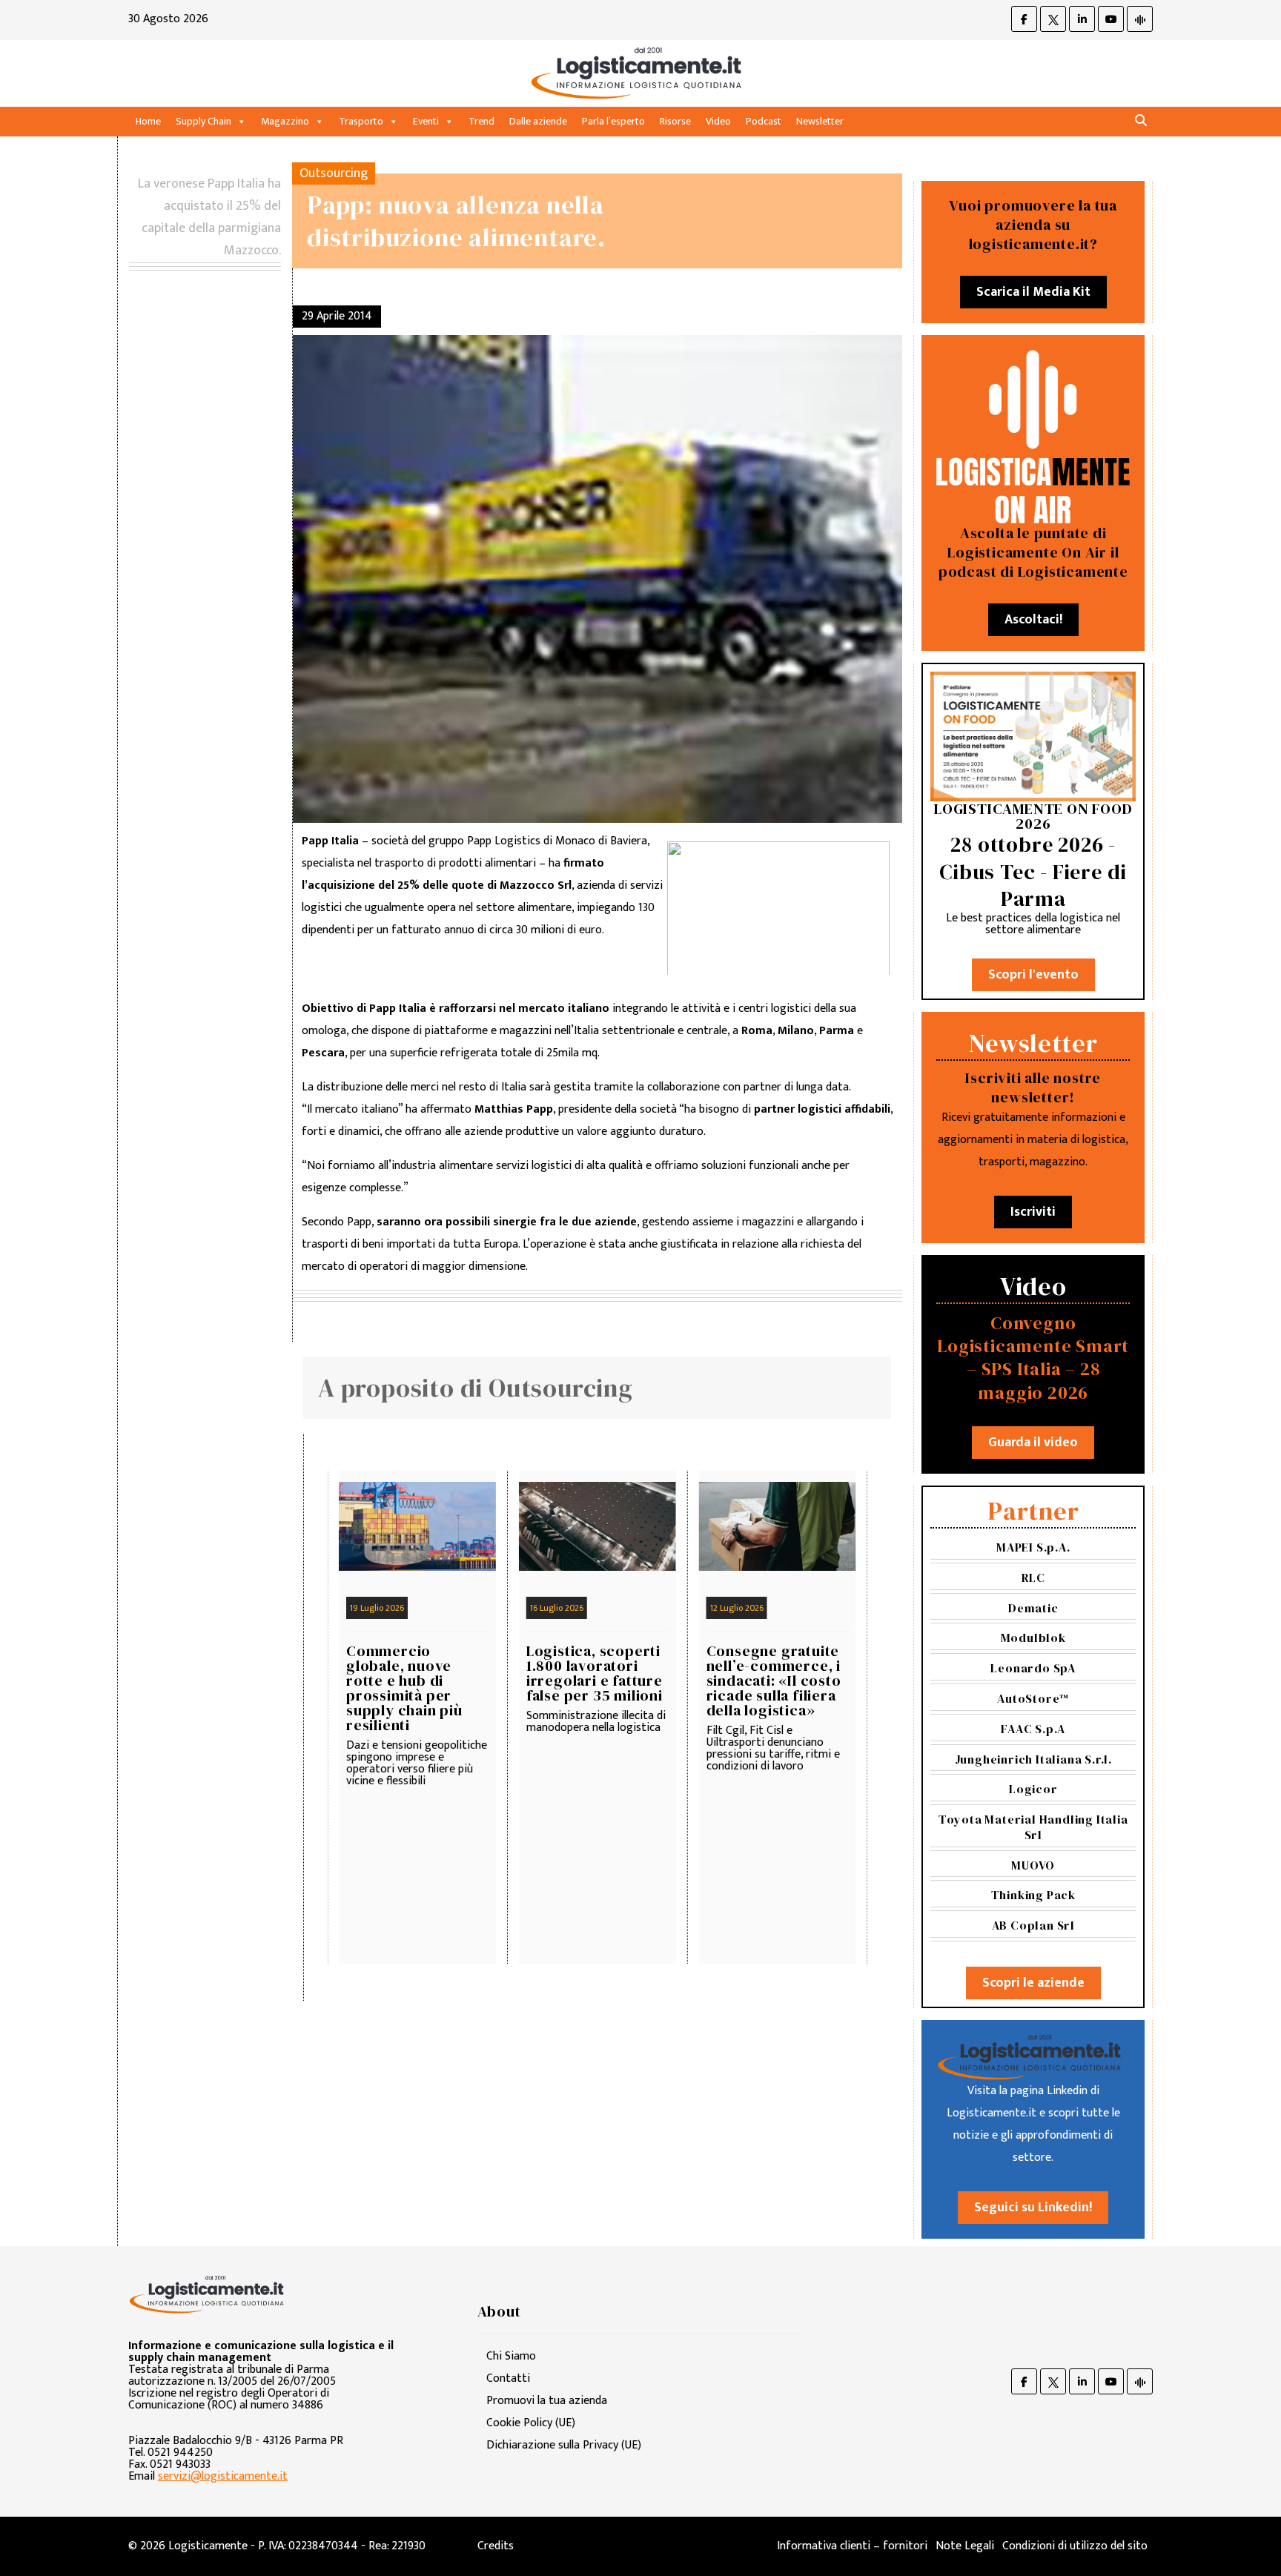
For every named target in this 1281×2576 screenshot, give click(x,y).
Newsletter (820, 121)
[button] (1141, 121)
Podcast (764, 121)
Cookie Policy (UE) (531, 2423)
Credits (496, 2546)
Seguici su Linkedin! (1033, 2208)
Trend (481, 121)
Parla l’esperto (613, 121)
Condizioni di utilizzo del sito (1075, 2546)
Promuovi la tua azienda (547, 2401)
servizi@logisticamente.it (223, 2476)
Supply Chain (203, 121)
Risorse (675, 121)
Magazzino (285, 121)
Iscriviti (1033, 1212)
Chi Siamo (511, 2356)
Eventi (426, 121)
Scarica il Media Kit (1033, 292)
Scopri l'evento (1033, 975)
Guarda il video (1033, 1443)
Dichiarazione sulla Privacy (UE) (564, 2445)
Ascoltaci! (1033, 620)
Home (148, 121)
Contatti (508, 2378)
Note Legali (965, 2546)
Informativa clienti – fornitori (852, 2546)
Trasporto (361, 121)
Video (718, 121)
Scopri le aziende (1033, 1983)
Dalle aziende (538, 121)
